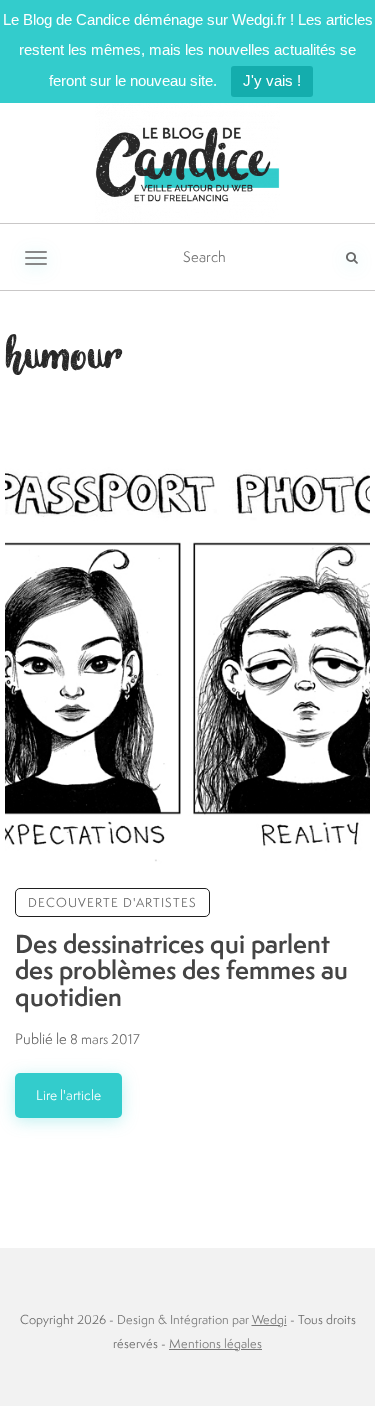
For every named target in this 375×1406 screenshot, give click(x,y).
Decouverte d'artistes (112, 902)
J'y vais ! (272, 80)
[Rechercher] (352, 257)
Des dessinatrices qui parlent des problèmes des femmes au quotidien (181, 970)
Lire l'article (68, 1095)
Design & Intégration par (202, 1319)
